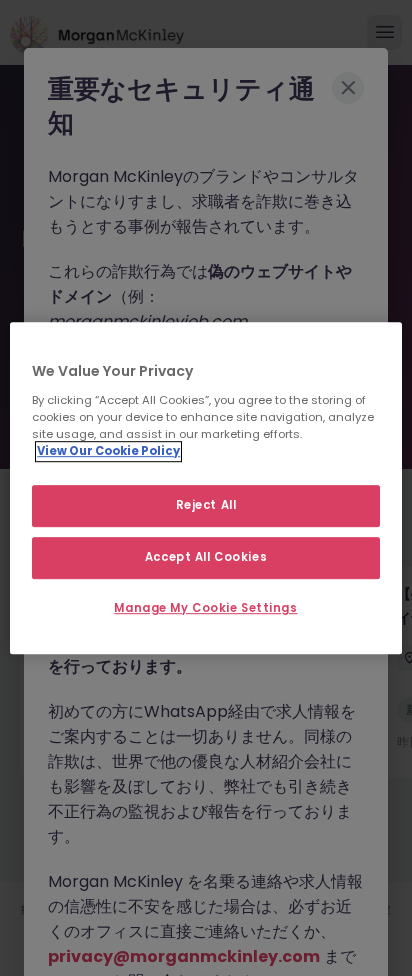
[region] (205, 488)
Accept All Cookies (206, 557)
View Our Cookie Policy (108, 451)
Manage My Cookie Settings (205, 608)
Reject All (206, 505)
